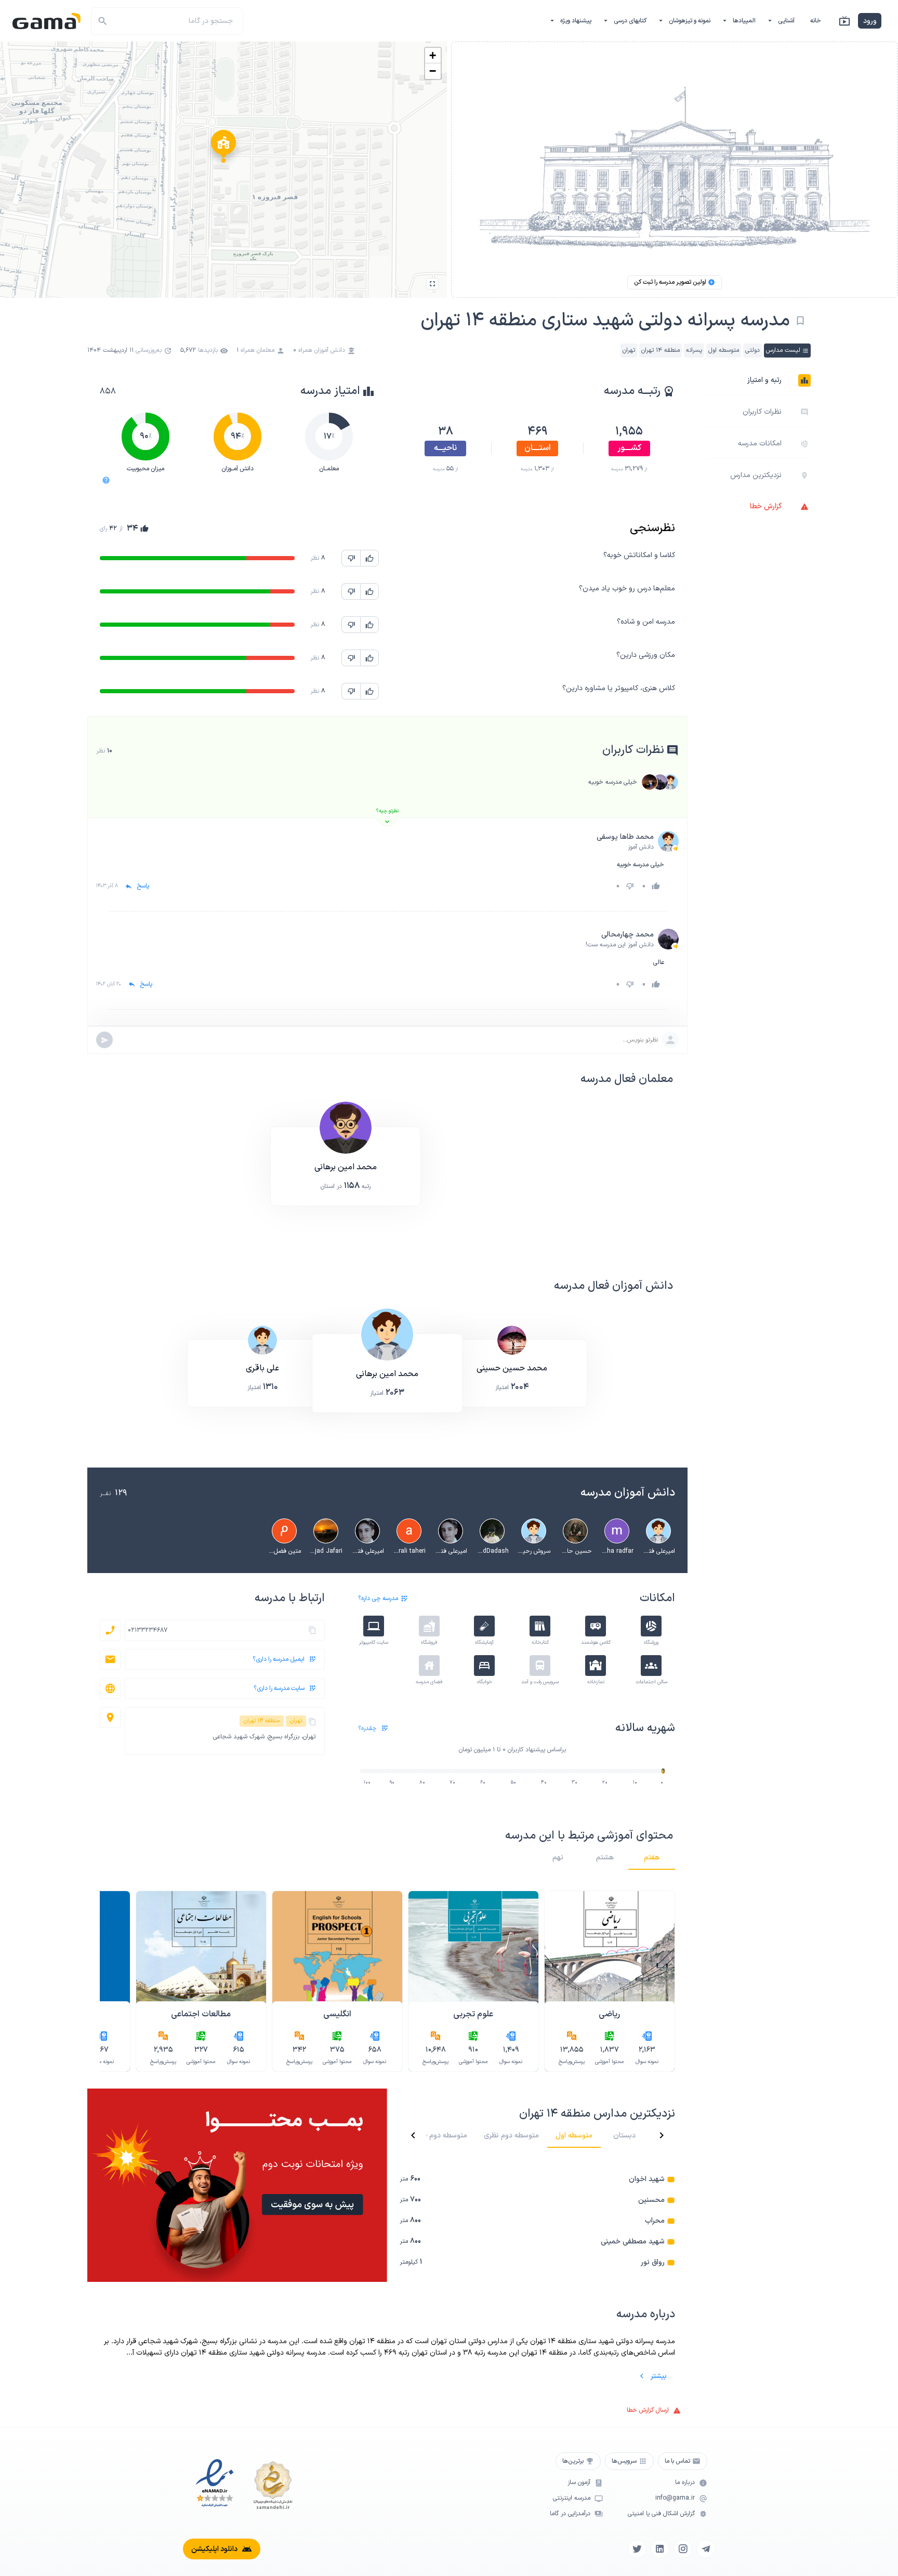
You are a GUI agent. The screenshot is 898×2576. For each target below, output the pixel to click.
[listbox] (757, 444)
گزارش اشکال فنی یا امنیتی (661, 2514)
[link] (537, 2179)
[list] (537, 2221)
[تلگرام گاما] (706, 2549)
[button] (223, 149)
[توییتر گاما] (637, 2549)
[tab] (652, 1857)
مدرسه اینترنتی (572, 2498)
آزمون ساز (579, 2483)
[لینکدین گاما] (660, 2549)
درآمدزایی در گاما (570, 2514)
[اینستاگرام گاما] (683, 2549)
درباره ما (685, 2483)
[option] (757, 380)
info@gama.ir (675, 2498)
